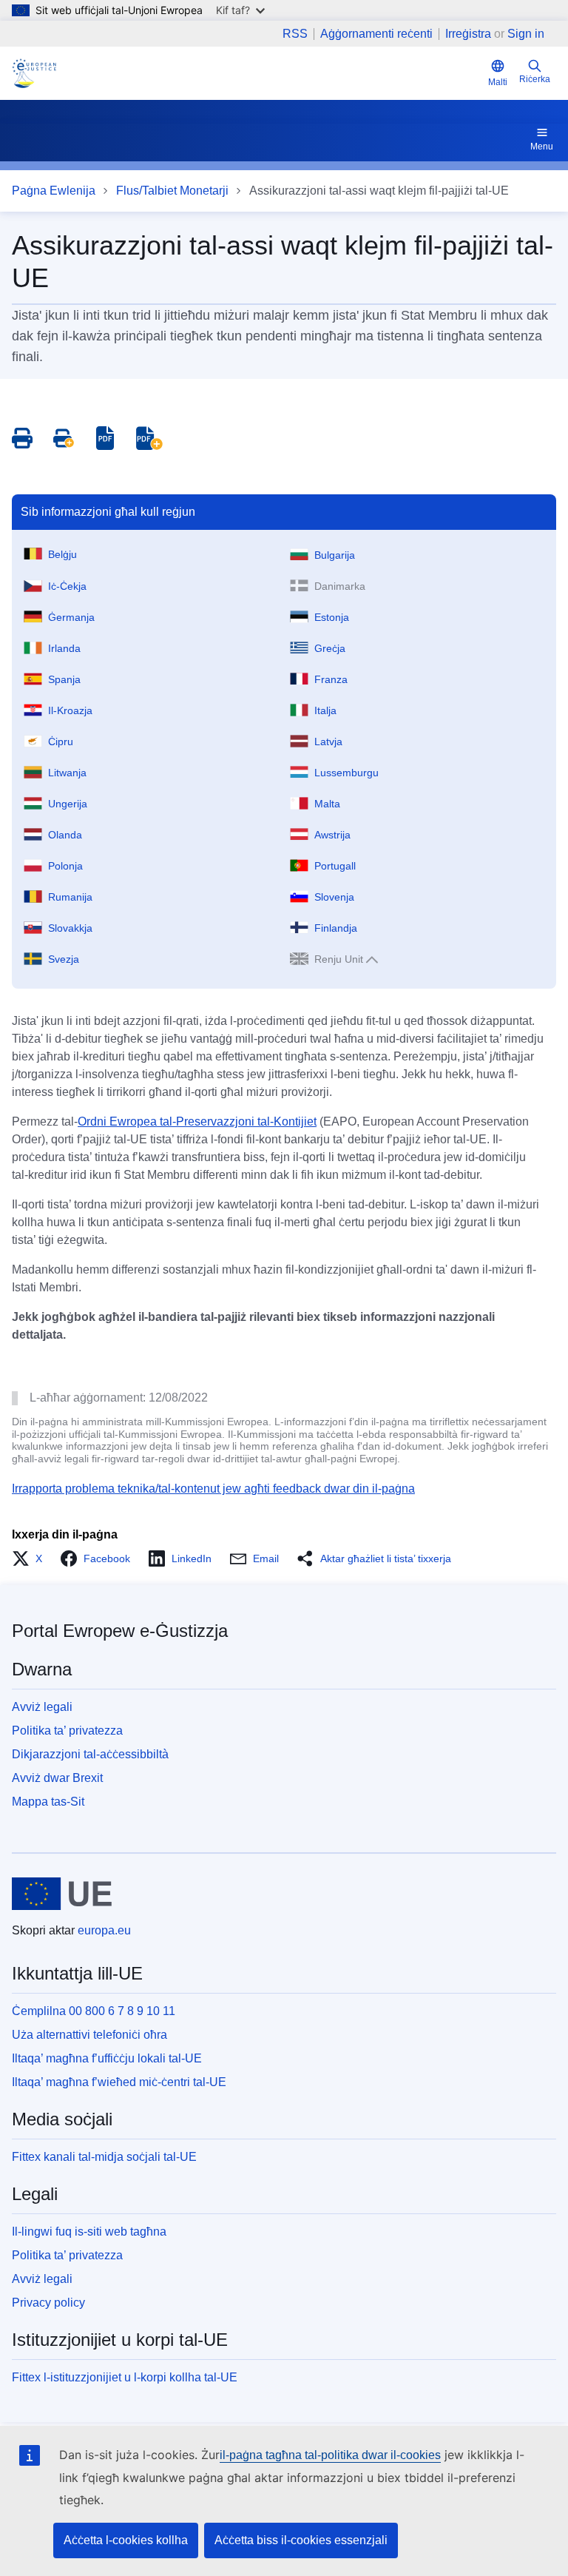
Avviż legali (42, 1707)
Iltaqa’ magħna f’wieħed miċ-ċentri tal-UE (119, 2082)
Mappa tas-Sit (48, 1802)
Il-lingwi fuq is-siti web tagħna (89, 2232)
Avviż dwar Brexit (57, 1778)
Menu (542, 147)
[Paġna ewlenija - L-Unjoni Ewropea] (62, 1894)
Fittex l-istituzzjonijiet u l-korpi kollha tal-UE (125, 2377)
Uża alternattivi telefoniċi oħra (89, 2035)
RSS (295, 34)
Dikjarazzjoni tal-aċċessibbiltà (90, 1754)
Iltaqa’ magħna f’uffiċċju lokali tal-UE (107, 2058)
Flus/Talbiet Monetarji (172, 191)
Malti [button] (498, 82)
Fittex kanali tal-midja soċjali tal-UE (104, 2157)
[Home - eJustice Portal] (34, 73)
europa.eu (104, 1930)
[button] (31, 1558)
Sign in (526, 34)
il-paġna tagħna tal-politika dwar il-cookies (330, 2455)
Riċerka (535, 79)
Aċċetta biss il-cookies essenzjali (301, 2540)
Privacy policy (48, 2303)
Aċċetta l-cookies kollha (126, 2540)
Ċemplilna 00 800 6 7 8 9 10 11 (94, 2011)
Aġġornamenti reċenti (376, 34)
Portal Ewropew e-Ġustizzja (120, 1631)
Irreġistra (468, 34)
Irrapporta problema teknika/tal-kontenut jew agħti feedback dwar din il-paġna (213, 1489)
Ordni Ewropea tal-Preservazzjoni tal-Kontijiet (197, 1121)
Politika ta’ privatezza (67, 1731)
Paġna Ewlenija (54, 191)
